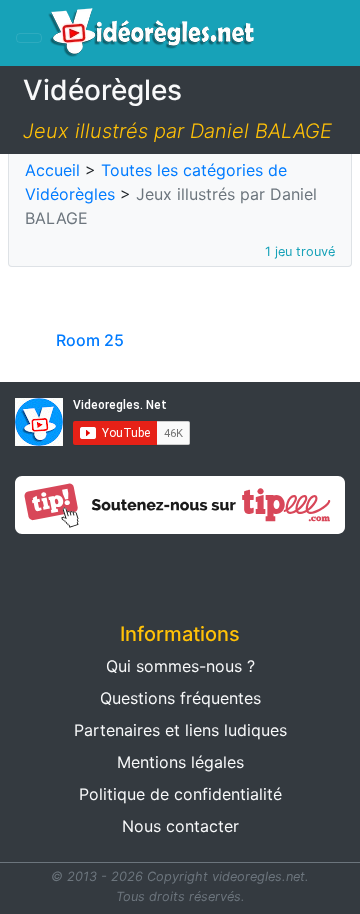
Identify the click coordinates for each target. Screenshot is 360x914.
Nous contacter (180, 826)
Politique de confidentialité (180, 794)
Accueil (52, 170)
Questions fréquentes (180, 698)
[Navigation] (29, 38)
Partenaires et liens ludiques (180, 730)
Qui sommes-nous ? (180, 666)
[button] (90, 572)
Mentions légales (180, 762)
